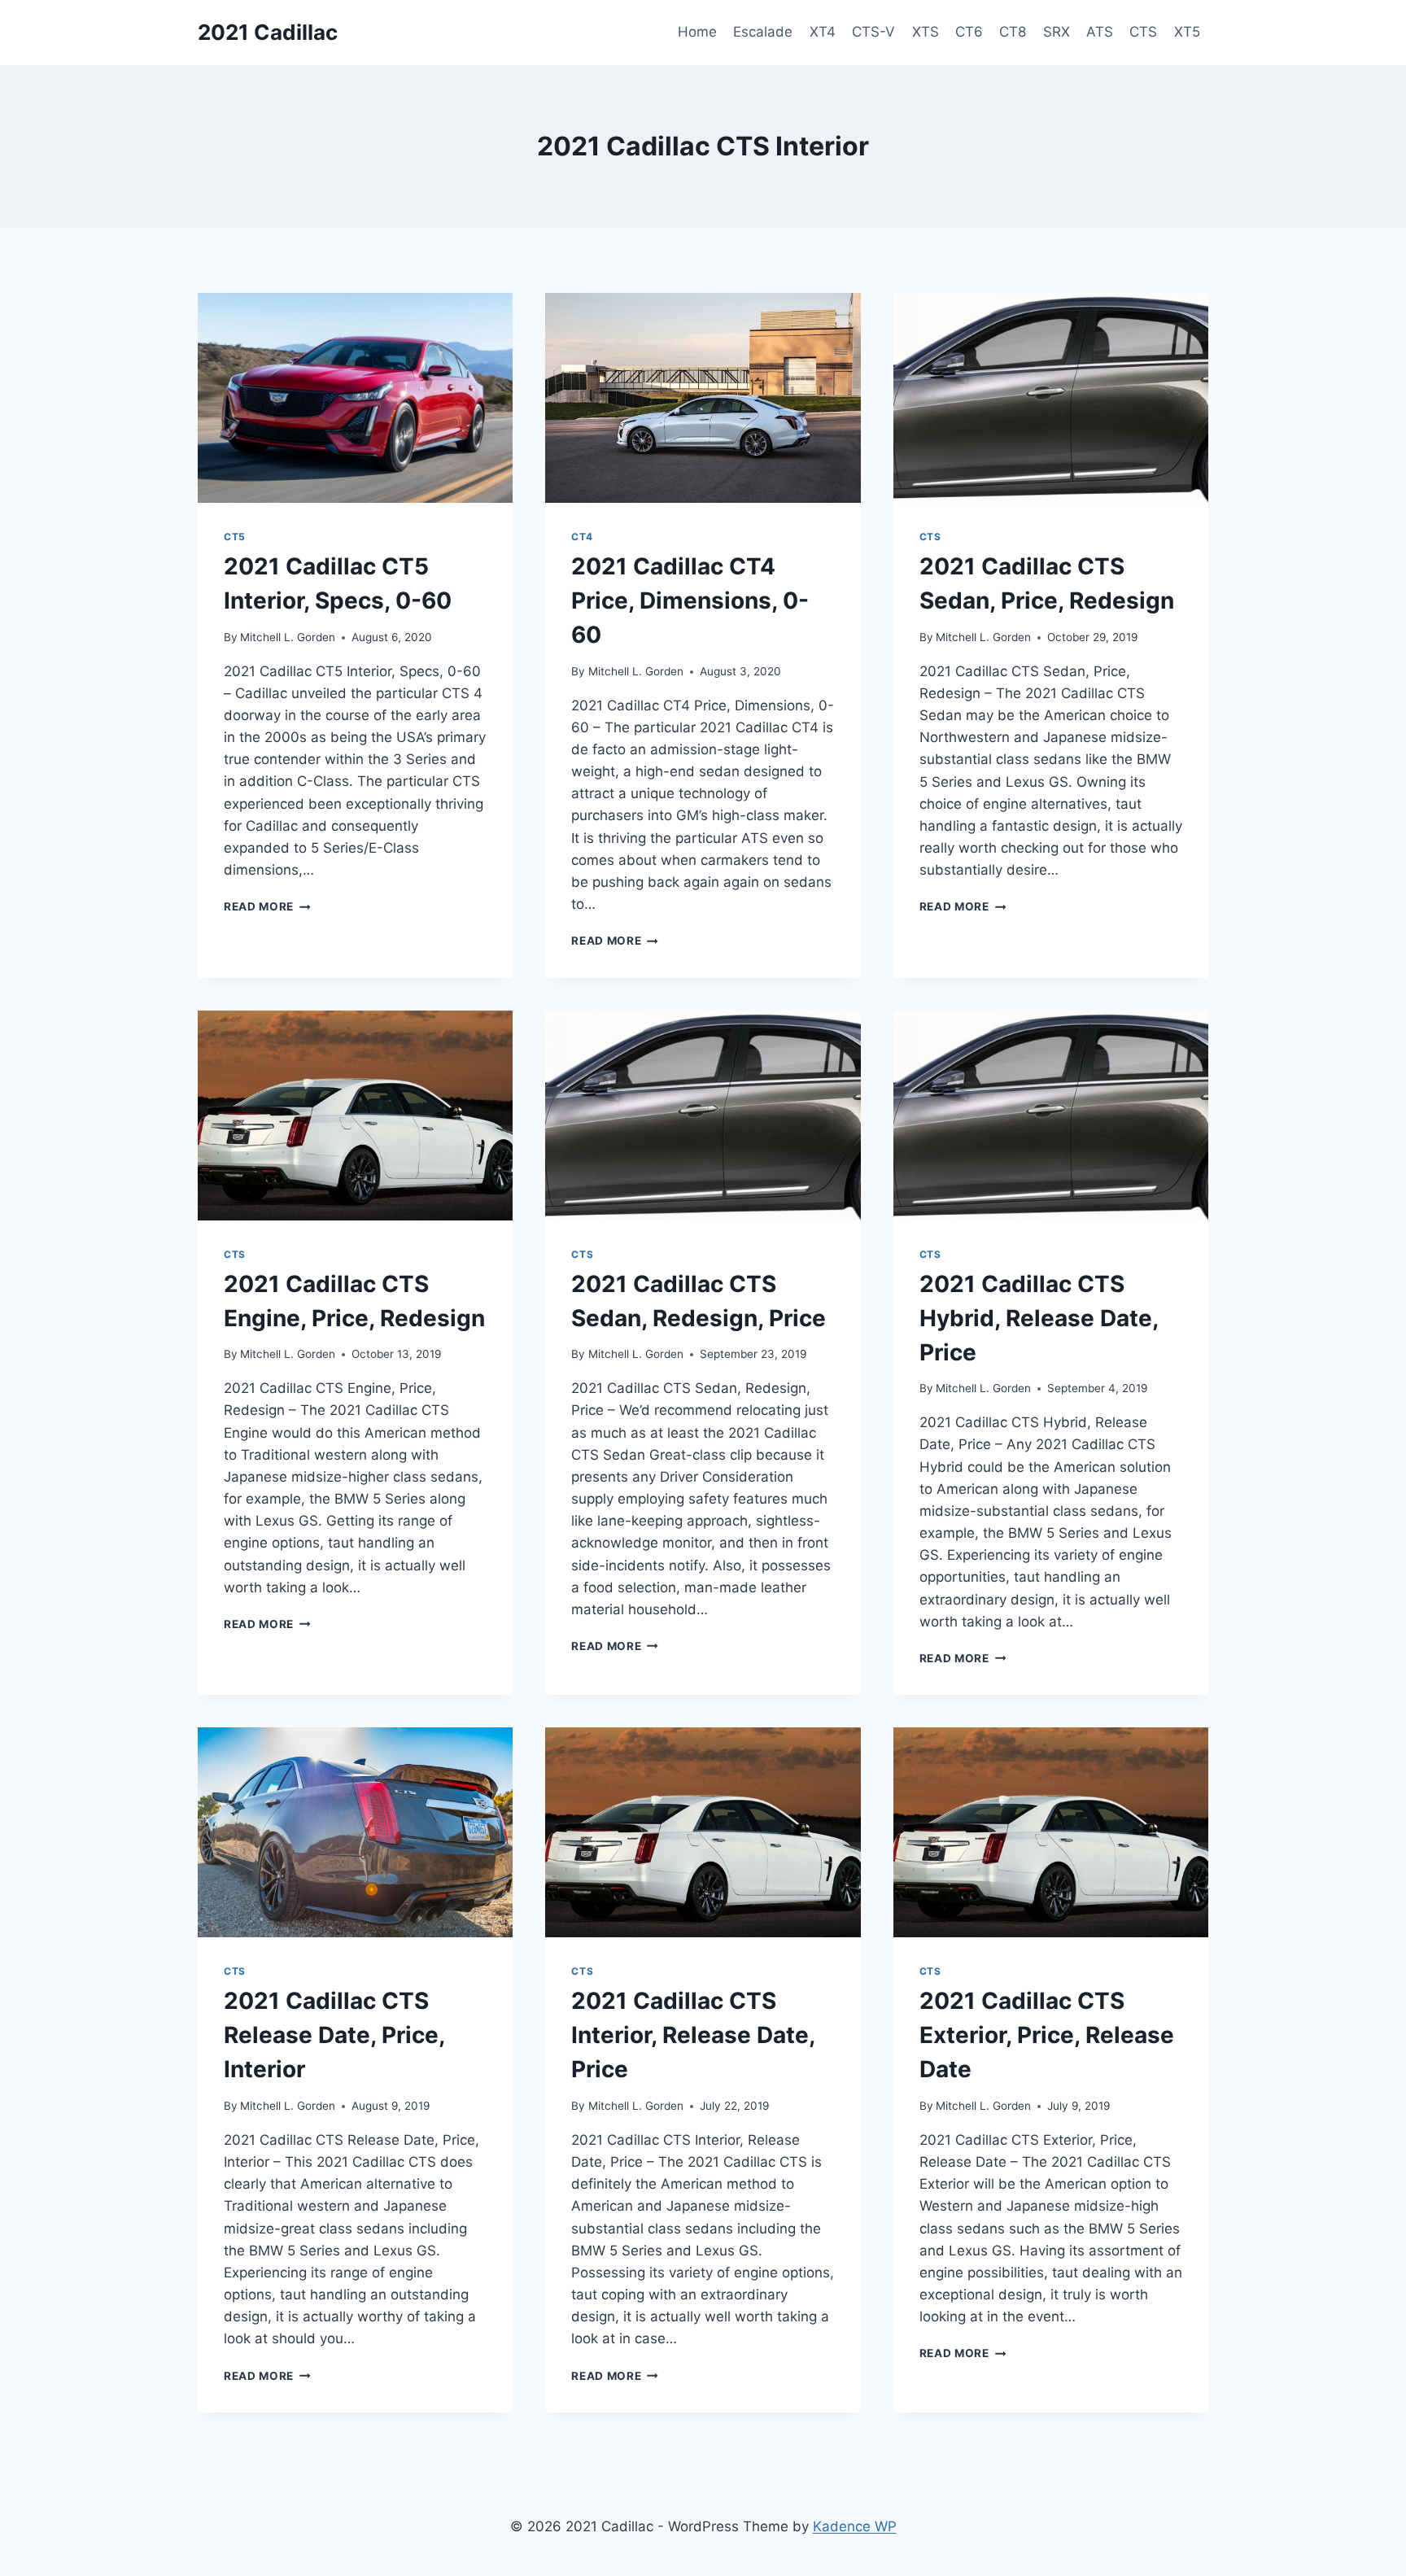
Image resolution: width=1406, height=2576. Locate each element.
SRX (1057, 32)
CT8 (1013, 32)
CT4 (582, 537)
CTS (1143, 32)
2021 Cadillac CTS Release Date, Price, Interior (334, 2035)
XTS (926, 32)
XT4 (823, 32)
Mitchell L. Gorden (288, 637)
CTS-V (873, 32)
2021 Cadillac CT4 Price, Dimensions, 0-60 (690, 600)
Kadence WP (855, 2526)
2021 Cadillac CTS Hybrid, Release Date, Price (1039, 1318)
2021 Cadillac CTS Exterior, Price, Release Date (1047, 2035)
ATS (1100, 32)
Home (697, 32)
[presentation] (355, 398)
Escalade (763, 32)
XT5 (1187, 32)
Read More (267, 906)
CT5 (235, 537)
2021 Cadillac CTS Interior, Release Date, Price (693, 2035)
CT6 (969, 32)
